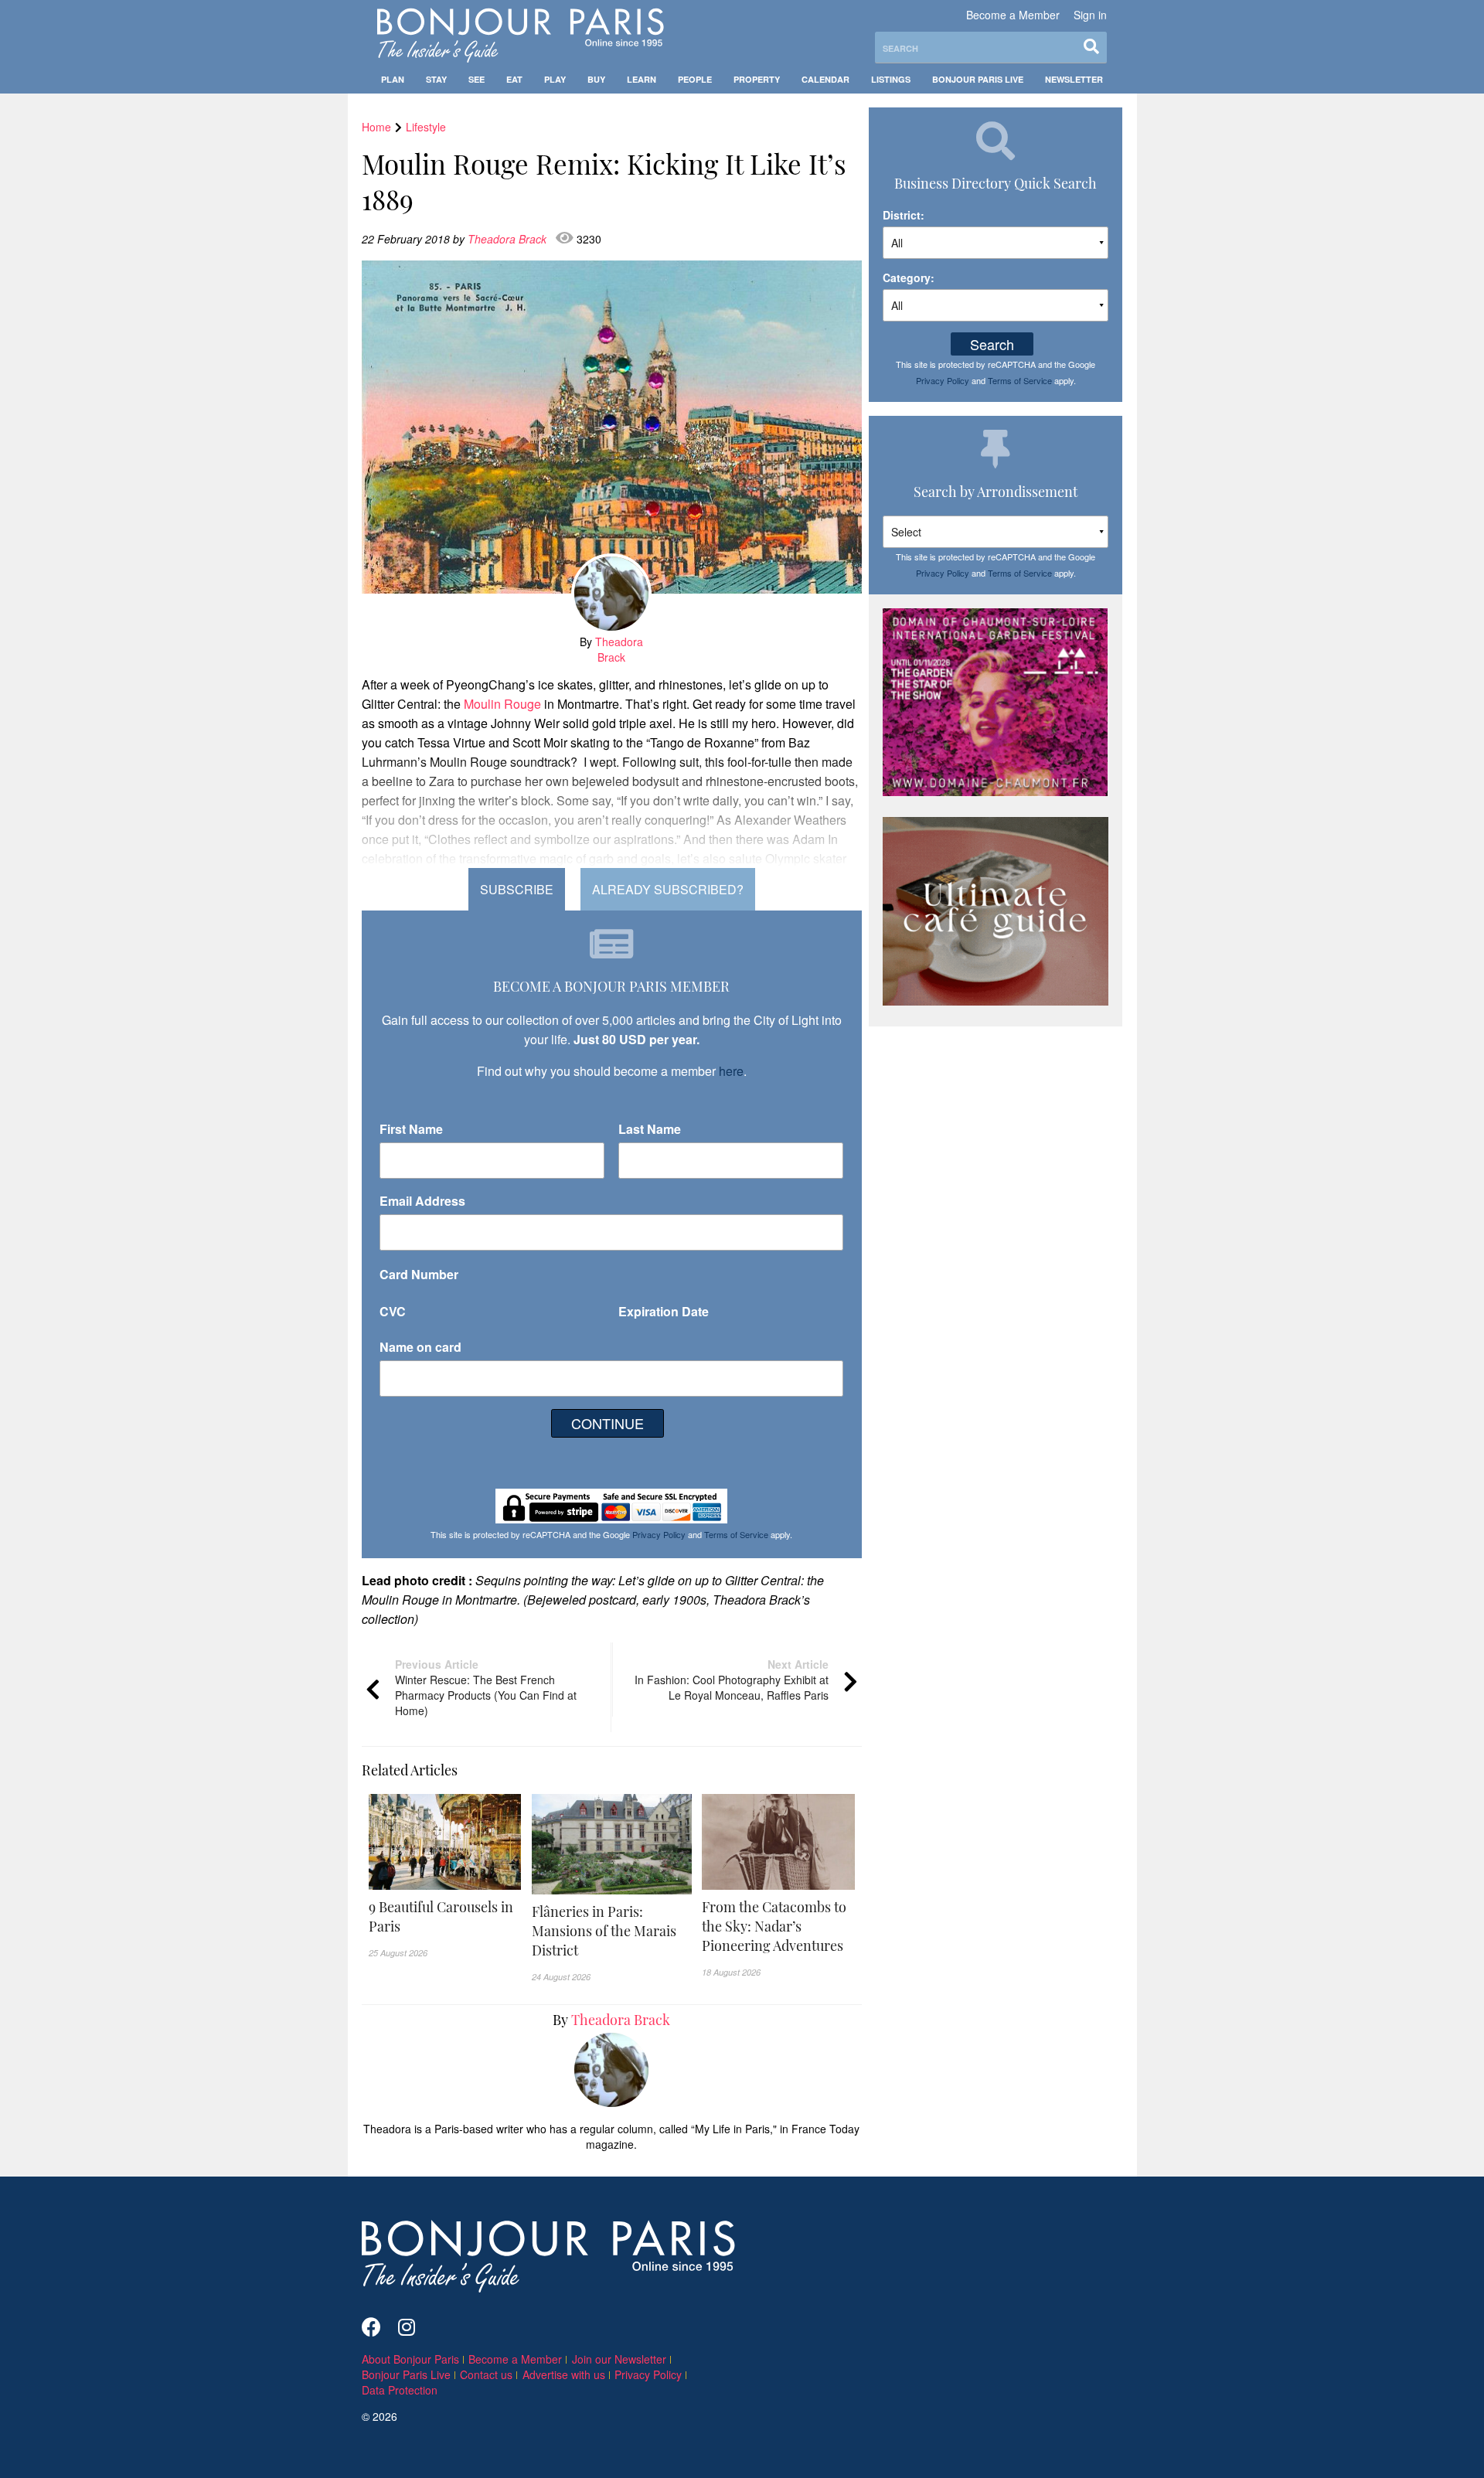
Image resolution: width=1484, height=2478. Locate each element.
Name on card (420, 1347)
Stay (436, 79)
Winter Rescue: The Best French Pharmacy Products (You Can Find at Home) (486, 1687)
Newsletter (1074, 79)
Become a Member (1013, 15)
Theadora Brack (509, 239)
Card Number (419, 1274)
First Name (411, 1129)
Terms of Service (736, 1534)
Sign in (1090, 15)
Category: (909, 277)
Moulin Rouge (502, 704)
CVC (393, 1311)
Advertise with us (564, 2374)
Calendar (825, 79)
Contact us (486, 2374)
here (731, 1071)
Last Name (650, 1129)
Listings (891, 79)
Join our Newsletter (619, 2359)
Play (555, 79)
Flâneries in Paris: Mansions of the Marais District (604, 1931)
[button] (445, 1917)
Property (757, 79)
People (695, 79)
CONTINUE (608, 1423)
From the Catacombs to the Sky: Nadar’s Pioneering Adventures (774, 1926)
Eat (514, 79)
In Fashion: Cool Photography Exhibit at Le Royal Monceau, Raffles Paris (732, 1680)
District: (904, 215)
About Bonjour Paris (410, 2359)
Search (992, 344)
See (477, 79)
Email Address (422, 1201)
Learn (642, 79)
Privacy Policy (659, 1534)
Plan (393, 79)
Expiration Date (664, 1311)
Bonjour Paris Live (978, 79)
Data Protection (400, 2390)
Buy (596, 79)
